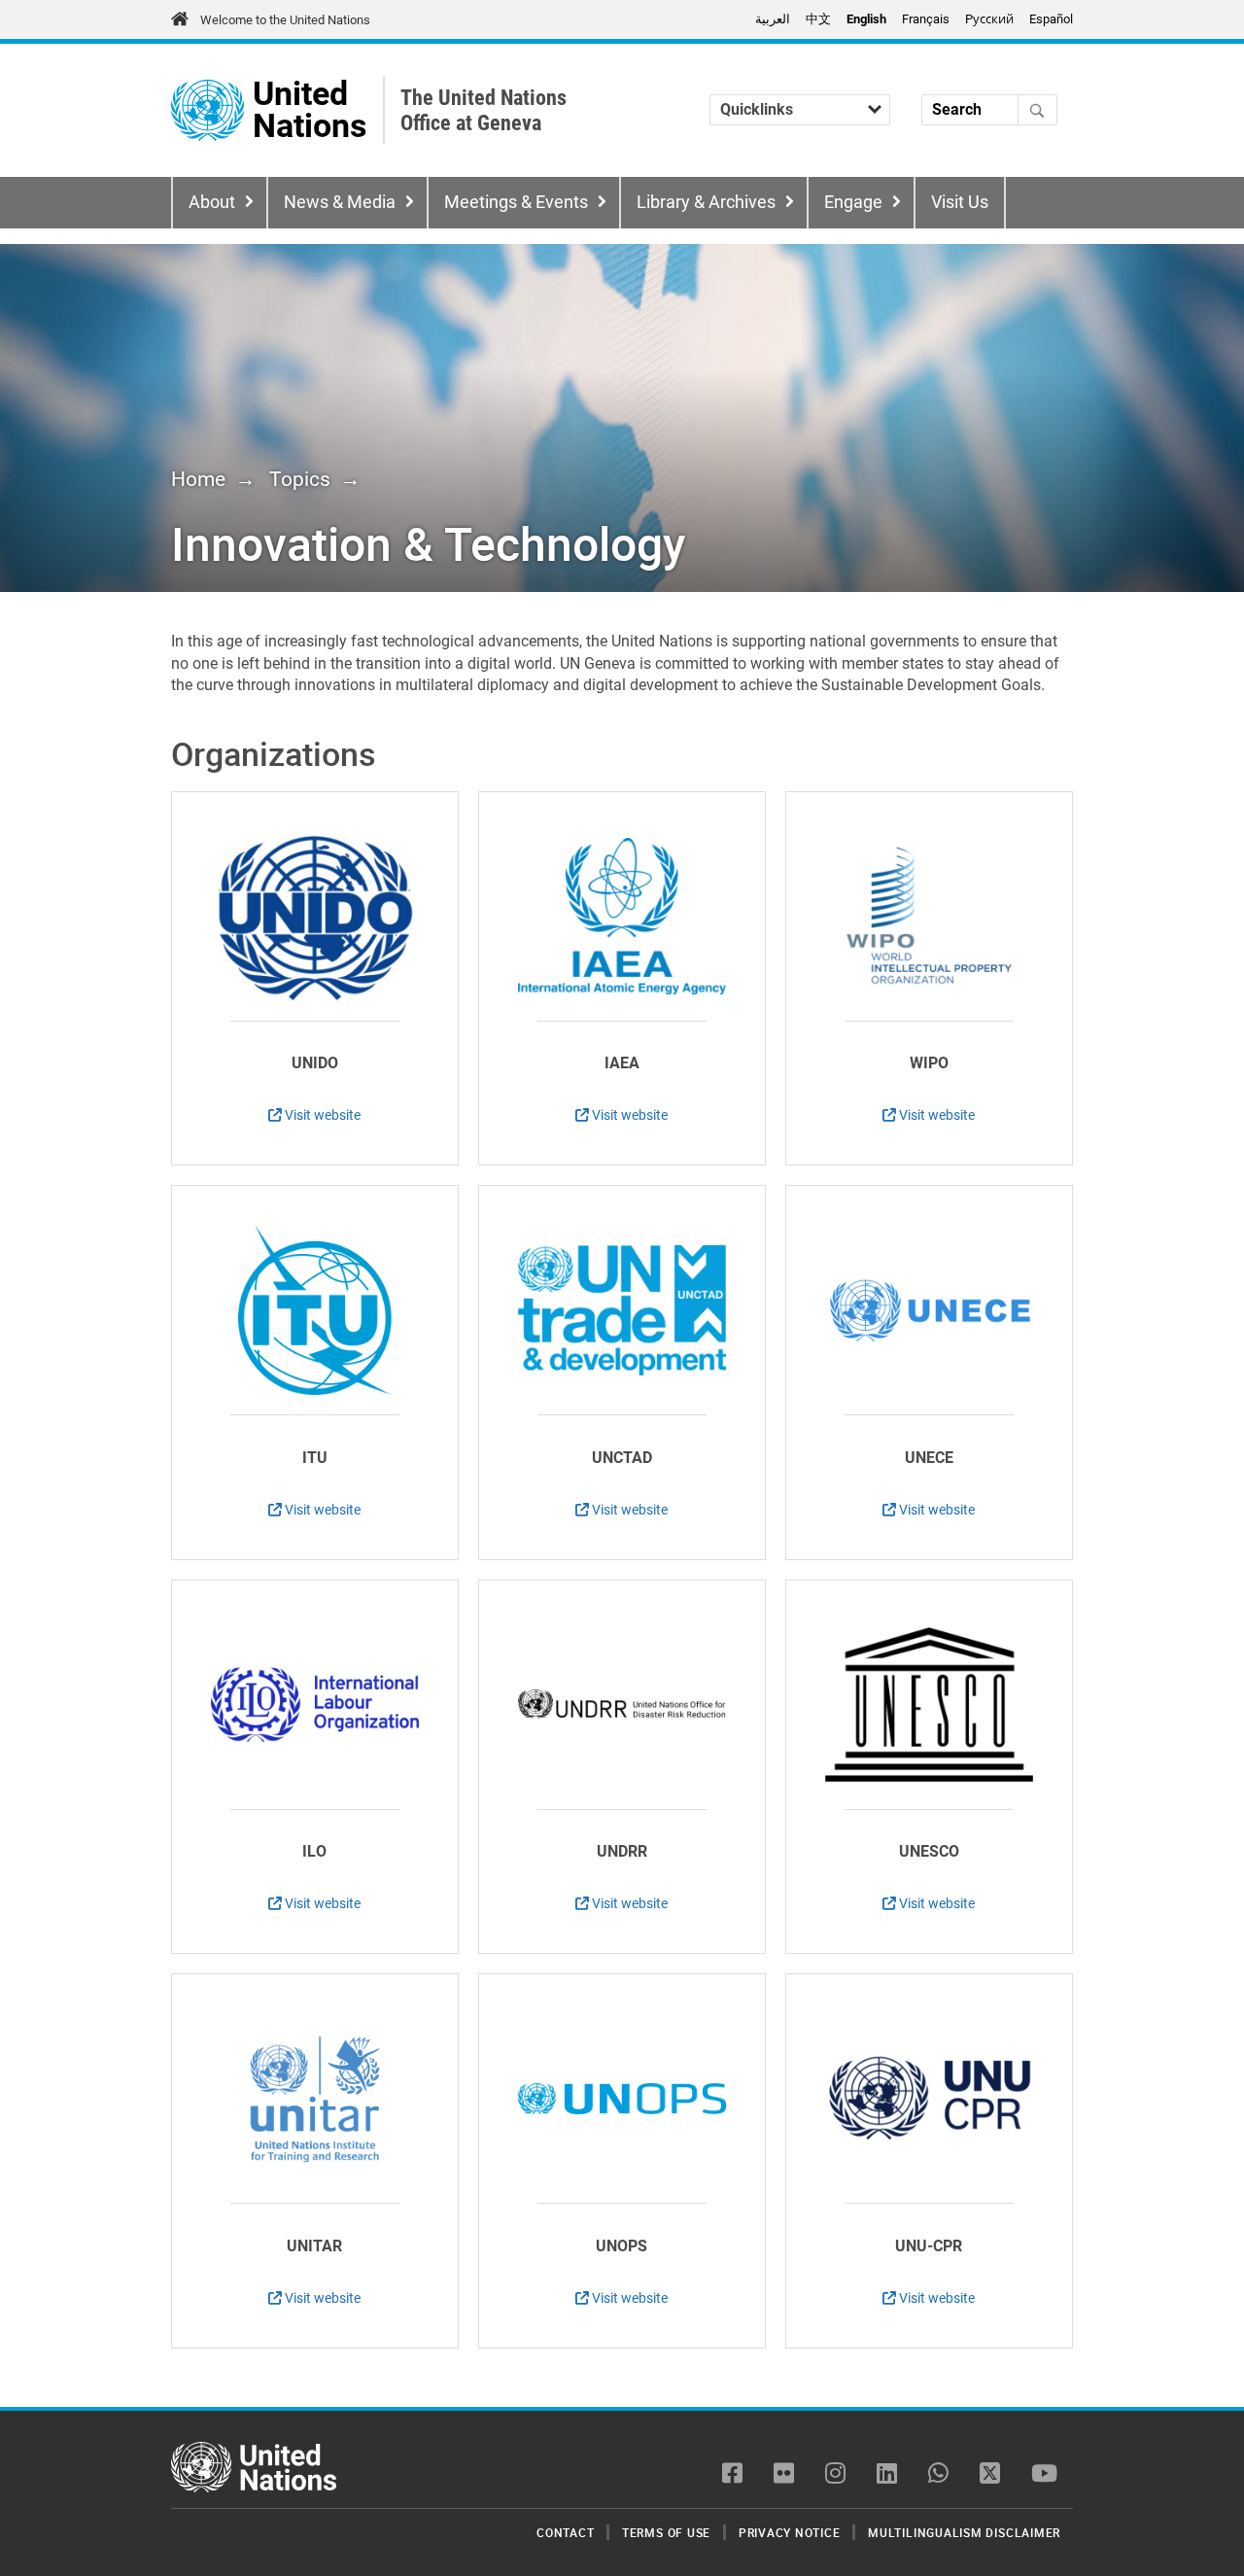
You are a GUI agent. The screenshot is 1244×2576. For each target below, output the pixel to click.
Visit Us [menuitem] (960, 202)
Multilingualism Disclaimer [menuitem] (964, 2532)
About (212, 202)
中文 (818, 19)
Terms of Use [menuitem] (666, 2532)
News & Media (340, 202)
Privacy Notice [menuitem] (790, 2532)
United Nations (310, 110)
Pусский (989, 19)
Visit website (321, 1115)
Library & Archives (706, 202)
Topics (300, 479)
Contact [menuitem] (565, 2532)
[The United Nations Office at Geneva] (207, 110)
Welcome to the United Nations (285, 20)
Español (1051, 19)
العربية (773, 19)
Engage (853, 202)
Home (198, 479)
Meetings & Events (516, 202)
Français (926, 19)
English (866, 19)
